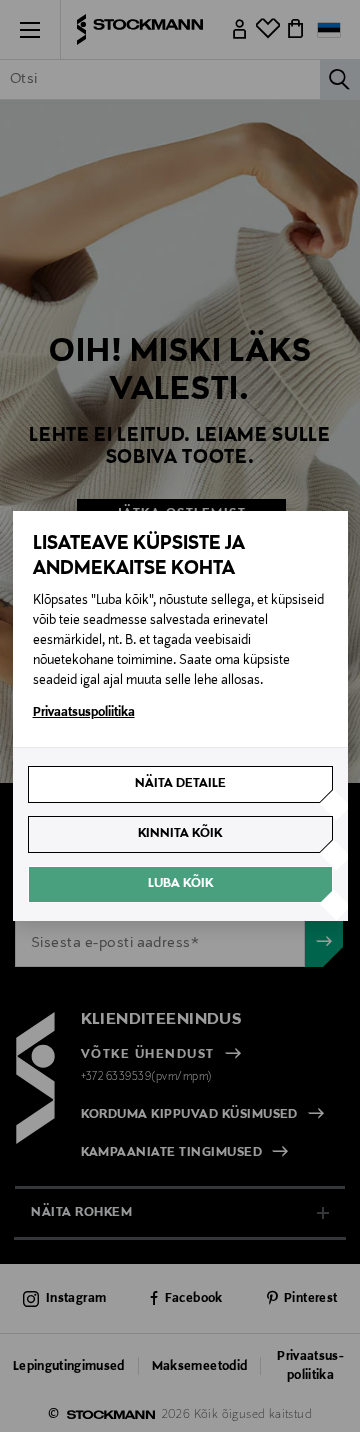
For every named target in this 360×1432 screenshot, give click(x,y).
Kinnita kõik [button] (180, 834)
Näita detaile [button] (180, 784)
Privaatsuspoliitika (84, 713)
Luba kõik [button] (180, 884)
